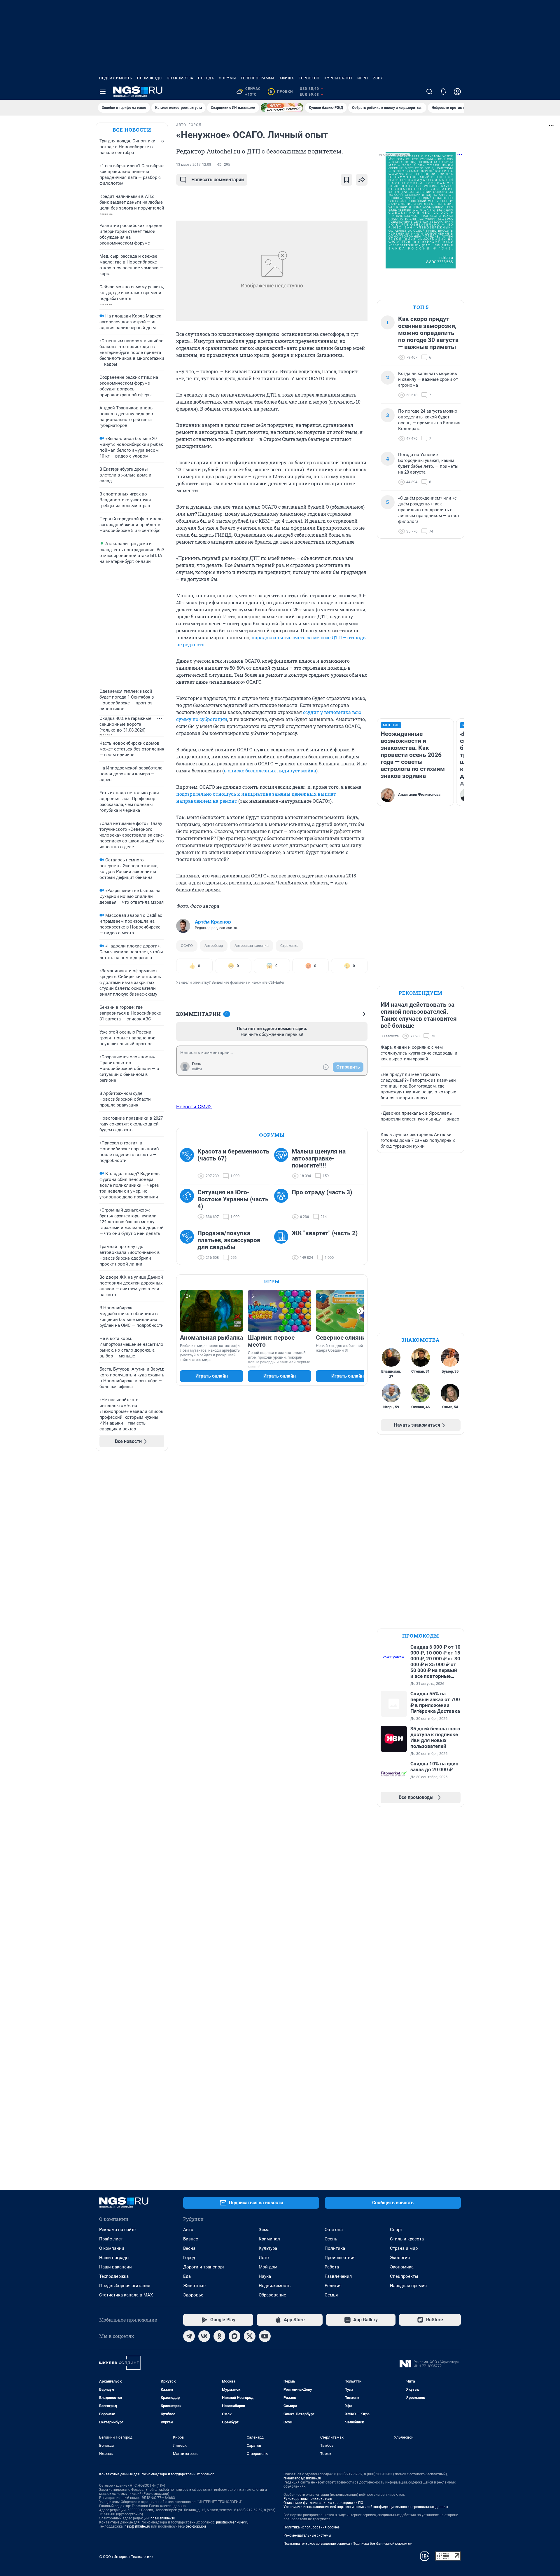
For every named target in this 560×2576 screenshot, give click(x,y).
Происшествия (340, 2258)
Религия (333, 2286)
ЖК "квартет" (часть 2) (325, 1233)
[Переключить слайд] (360, 1311)
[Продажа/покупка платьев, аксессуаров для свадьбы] (189, 1245)
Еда (187, 2276)
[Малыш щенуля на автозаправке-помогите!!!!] (283, 1164)
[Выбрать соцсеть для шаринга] (362, 180)
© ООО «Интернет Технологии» (126, 2557)
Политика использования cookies (311, 2527)
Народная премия (408, 2286)
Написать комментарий (218, 180)
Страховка (289, 946)
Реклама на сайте (117, 2230)
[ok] (219, 2336)
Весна (189, 2248)
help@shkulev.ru (137, 2526)
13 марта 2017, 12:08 (194, 165)
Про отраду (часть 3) (322, 1192)
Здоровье (193, 2295)
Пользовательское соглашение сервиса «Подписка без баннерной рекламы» (348, 2544)
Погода (206, 78)
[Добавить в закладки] (346, 180)
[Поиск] (429, 92)
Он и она (334, 2230)
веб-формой (196, 2526)
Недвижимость (116, 78)
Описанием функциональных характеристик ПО (323, 2503)
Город (189, 2258)
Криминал (269, 2239)
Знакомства (180, 78)
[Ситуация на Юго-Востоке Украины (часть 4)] (189, 1205)
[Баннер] (282, 108)
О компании (112, 2248)
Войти (197, 1069)
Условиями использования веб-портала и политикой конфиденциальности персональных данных (366, 2507)
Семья (331, 2295)
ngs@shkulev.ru (163, 2518)
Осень (331, 2239)
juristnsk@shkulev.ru (232, 2522)
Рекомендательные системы (307, 2535)
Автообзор (214, 946)
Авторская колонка (252, 946)
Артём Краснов (213, 922)
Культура (268, 2248)
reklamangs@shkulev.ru (302, 2478)
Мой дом (268, 2267)
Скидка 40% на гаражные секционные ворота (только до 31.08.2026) (125, 724)
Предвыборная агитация (125, 2286)
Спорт (396, 2230)
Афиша (287, 78)
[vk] (204, 2336)
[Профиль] (457, 92)
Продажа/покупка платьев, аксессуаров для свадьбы (229, 1240)
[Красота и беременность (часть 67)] (189, 1164)
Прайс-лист (111, 2239)
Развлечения (338, 2276)
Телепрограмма (258, 78)
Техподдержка (114, 2276)
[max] (235, 2336)
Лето (264, 2258)
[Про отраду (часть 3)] (283, 1205)
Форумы (227, 78)
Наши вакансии (116, 2267)
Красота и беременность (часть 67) (233, 1155)
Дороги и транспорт (204, 2267)
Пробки (281, 92)
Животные (194, 2286)
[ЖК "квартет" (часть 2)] (283, 1245)
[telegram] (189, 2336)
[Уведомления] (443, 92)
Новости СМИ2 (194, 1107)
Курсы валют (338, 78)
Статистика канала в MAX (126, 2295)
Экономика (402, 2267)
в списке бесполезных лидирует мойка (270, 770)
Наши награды (114, 2258)
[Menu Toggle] (103, 92)
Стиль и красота (407, 2239)
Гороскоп (309, 78)
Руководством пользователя (308, 2499)
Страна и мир (404, 2248)
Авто (188, 2230)
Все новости (132, 130)
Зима (264, 2230)
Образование (272, 2295)
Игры (363, 78)
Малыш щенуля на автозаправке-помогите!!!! (319, 1158)
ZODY (378, 78)
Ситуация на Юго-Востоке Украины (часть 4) (233, 1199)
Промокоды (150, 78)
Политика (335, 2248)
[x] (250, 2336)
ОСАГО (187, 946)
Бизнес (191, 2239)
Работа (332, 2267)
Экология (400, 2258)
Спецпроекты (404, 2276)
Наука (265, 2276)
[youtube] (265, 2336)
